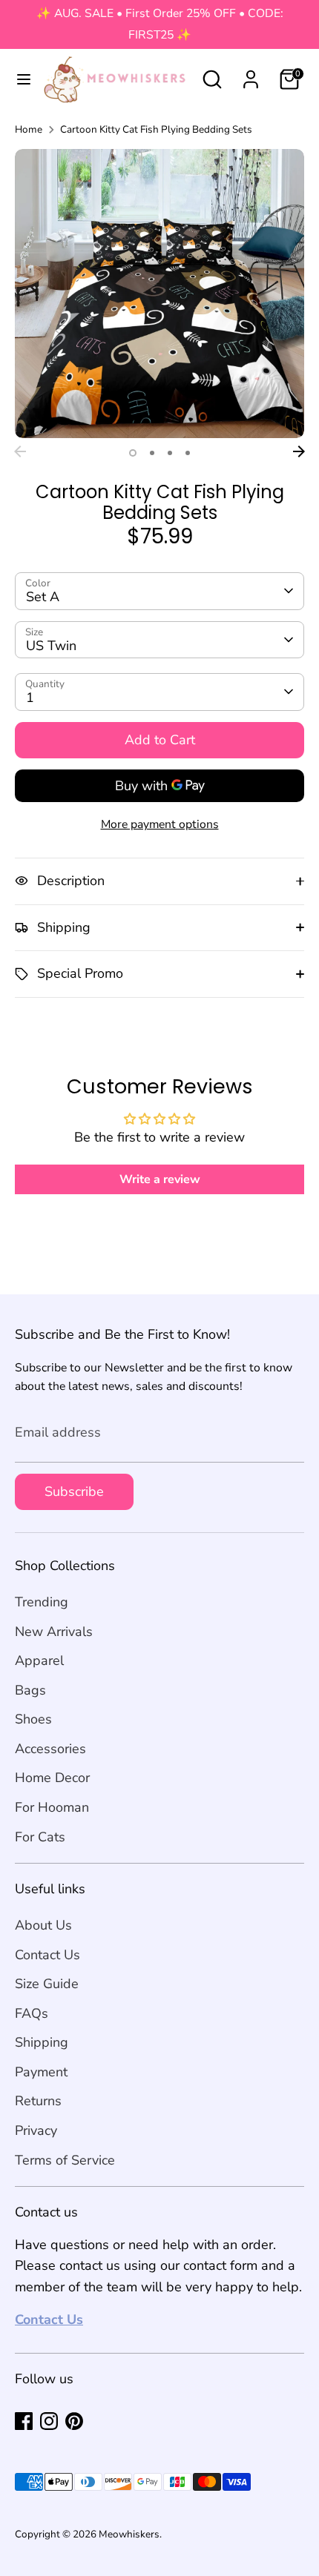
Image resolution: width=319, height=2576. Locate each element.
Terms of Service (65, 2160)
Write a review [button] (160, 1179)
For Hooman (52, 1807)
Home (29, 129)
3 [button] (170, 453)
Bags (30, 1690)
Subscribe (74, 1491)
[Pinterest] (74, 2421)
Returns (38, 2101)
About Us (43, 1925)
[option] (159, 294)
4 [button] (188, 453)
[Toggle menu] (19, 80)
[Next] (299, 451)
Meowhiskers (129, 2534)
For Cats (40, 1837)
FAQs (32, 2013)
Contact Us (47, 1955)
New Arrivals (54, 1632)
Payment (41, 2072)
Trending (42, 1602)
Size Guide (47, 1984)
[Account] (251, 75)
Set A (43, 597)
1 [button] (133, 453)
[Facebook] (24, 2421)
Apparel (39, 1661)
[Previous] (20, 451)
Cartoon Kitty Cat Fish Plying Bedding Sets (156, 129)
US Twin (51, 646)
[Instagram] (49, 2421)
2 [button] (152, 453)
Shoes (33, 1719)
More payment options (160, 824)
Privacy (36, 2130)
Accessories (50, 1749)
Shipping (42, 2042)
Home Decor (52, 1778)
